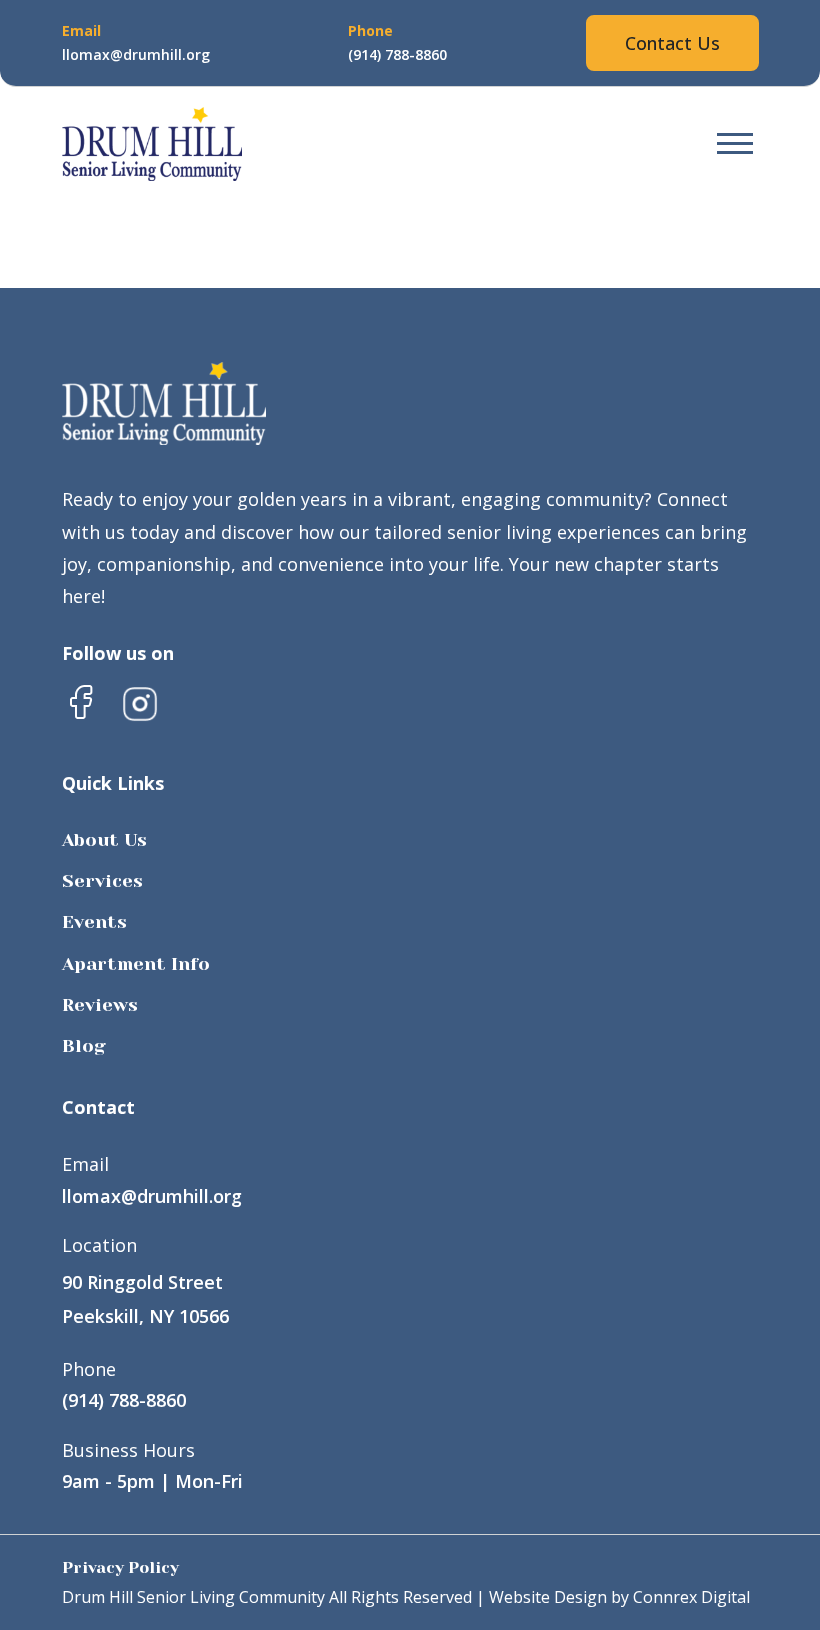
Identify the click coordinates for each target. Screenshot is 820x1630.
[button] (735, 144)
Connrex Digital (691, 1597)
